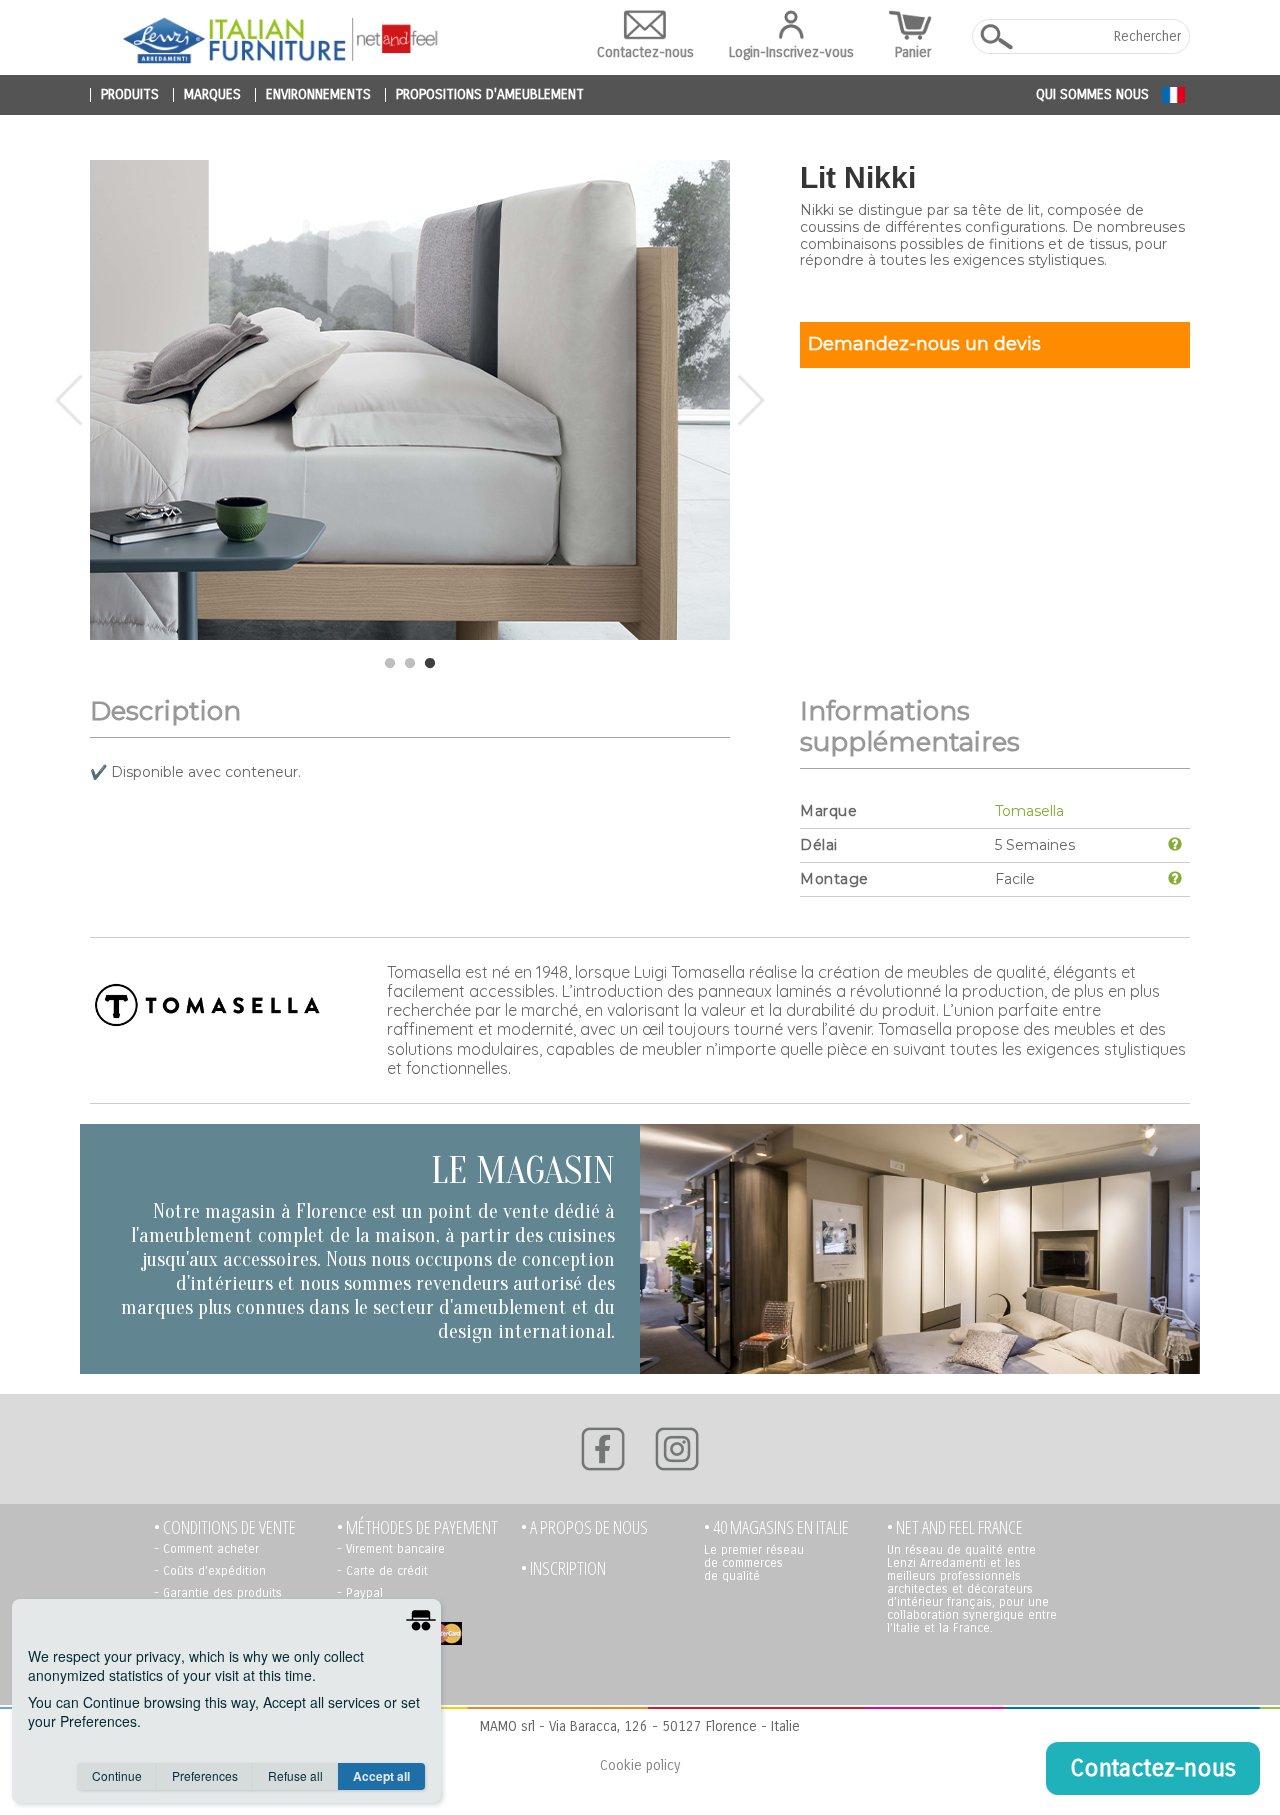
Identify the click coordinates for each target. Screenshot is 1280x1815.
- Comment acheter (206, 1549)
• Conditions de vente (225, 1527)
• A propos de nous (584, 1527)
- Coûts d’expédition (210, 1571)
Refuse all (295, 1775)
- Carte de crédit (382, 1571)
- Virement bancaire (391, 1549)
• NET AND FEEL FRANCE (955, 1527)
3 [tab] (430, 664)
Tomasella (1029, 811)
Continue (117, 1775)
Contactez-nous (645, 52)
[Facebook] (603, 1449)
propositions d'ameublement (490, 95)
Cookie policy (640, 1765)
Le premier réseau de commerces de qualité (754, 1563)
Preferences (205, 1775)
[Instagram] (677, 1449)
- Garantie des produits (218, 1593)
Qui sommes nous (1092, 94)
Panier (913, 52)
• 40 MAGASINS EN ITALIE (776, 1527)
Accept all (381, 1776)
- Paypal (360, 1593)
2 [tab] (410, 664)
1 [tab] (390, 664)
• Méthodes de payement (417, 1527)
